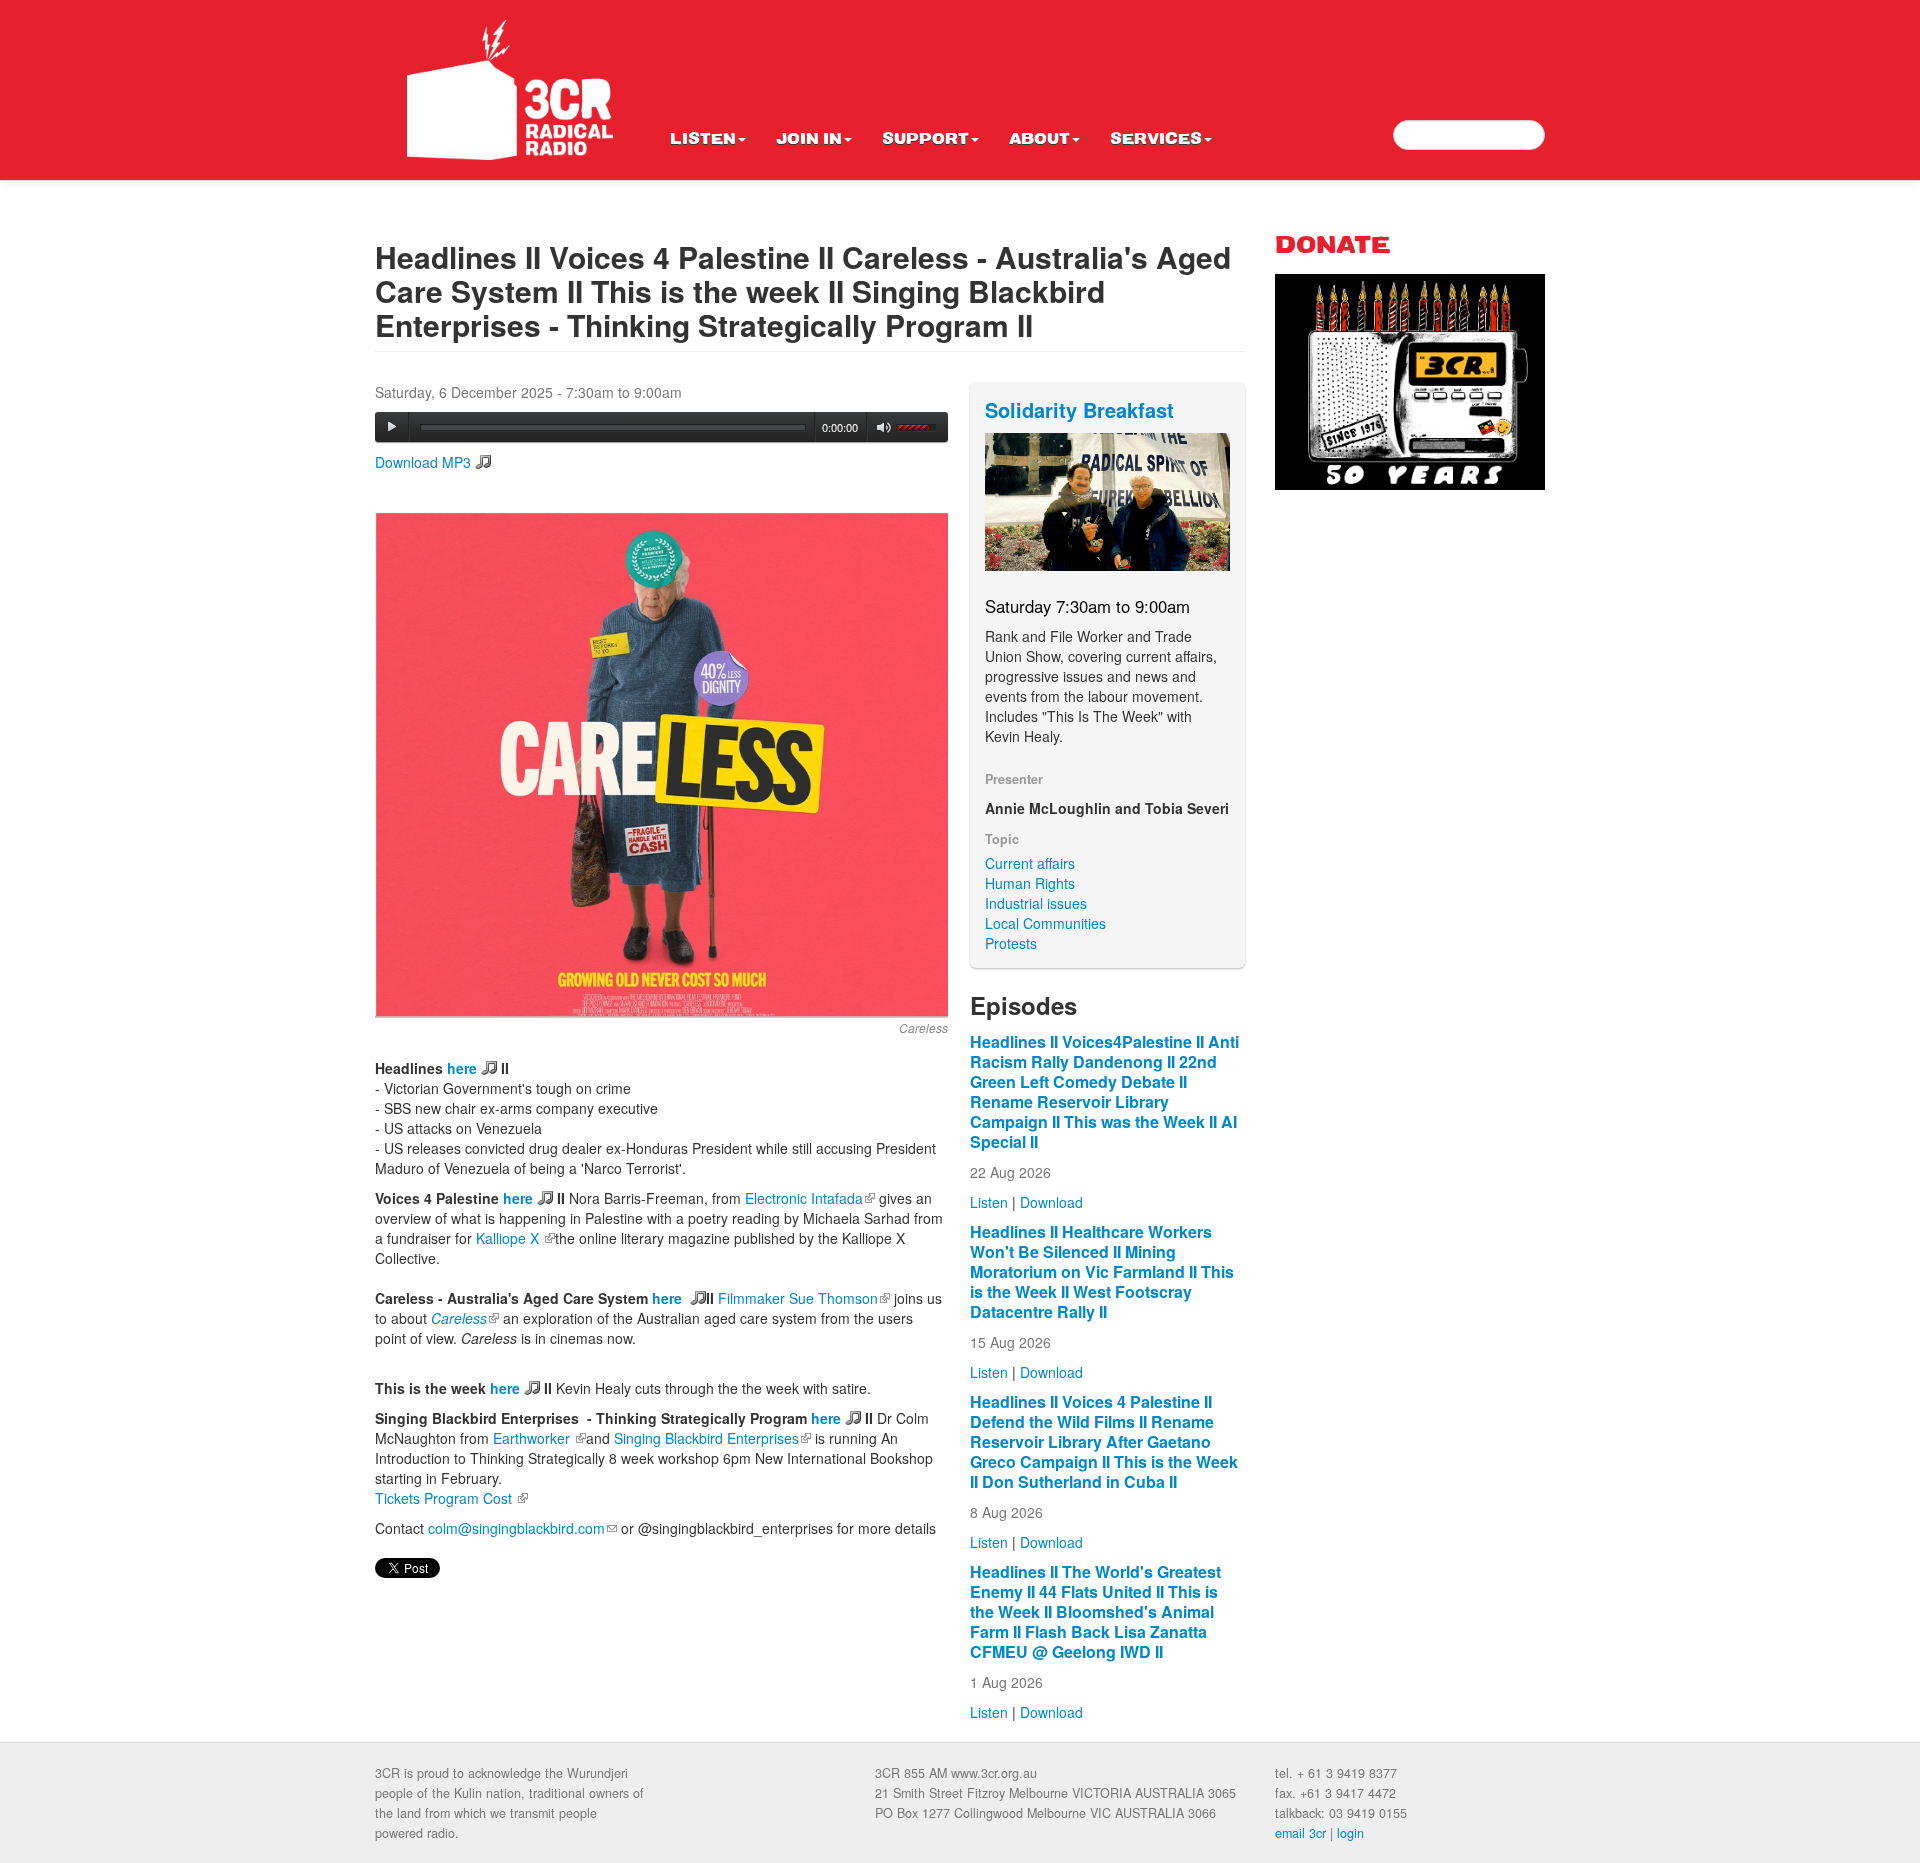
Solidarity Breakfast (1079, 409)
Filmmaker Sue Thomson (804, 1298)
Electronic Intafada (810, 1198)
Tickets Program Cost (451, 1498)
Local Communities (1045, 923)
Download (1051, 1202)
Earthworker (539, 1438)
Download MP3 (423, 462)
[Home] (510, 90)
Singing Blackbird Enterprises (712, 1438)
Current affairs (1030, 863)
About (1039, 140)
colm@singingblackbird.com (522, 1528)
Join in (809, 140)
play (392, 427)
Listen (703, 140)
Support (925, 140)
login (1350, 1833)
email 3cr (1300, 1833)
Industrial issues (1036, 903)
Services (1156, 140)
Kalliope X (515, 1238)
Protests (1011, 943)
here (462, 1068)
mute (884, 427)
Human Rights (1030, 883)
